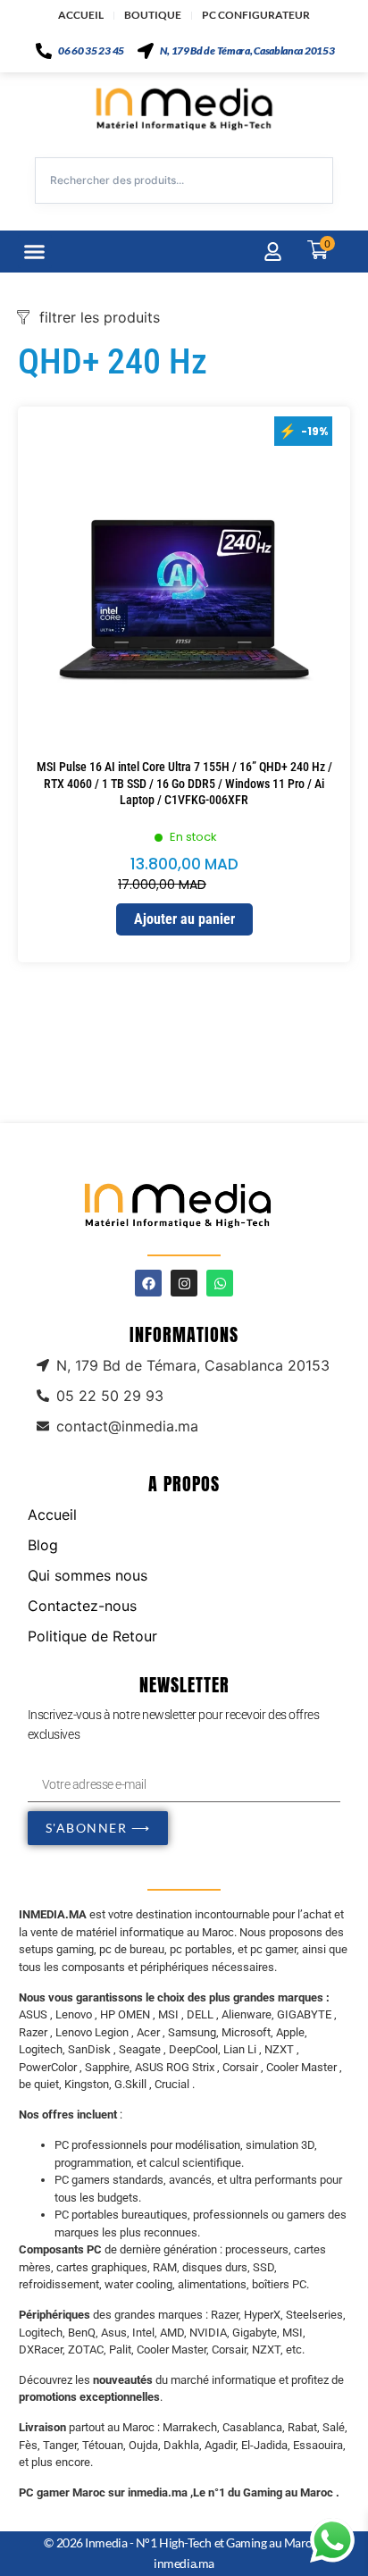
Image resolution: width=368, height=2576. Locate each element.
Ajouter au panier (184, 919)
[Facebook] (148, 1283)
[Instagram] (184, 1283)
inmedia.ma (184, 2563)
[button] (35, 252)
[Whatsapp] (220, 1283)
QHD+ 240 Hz (113, 361)
